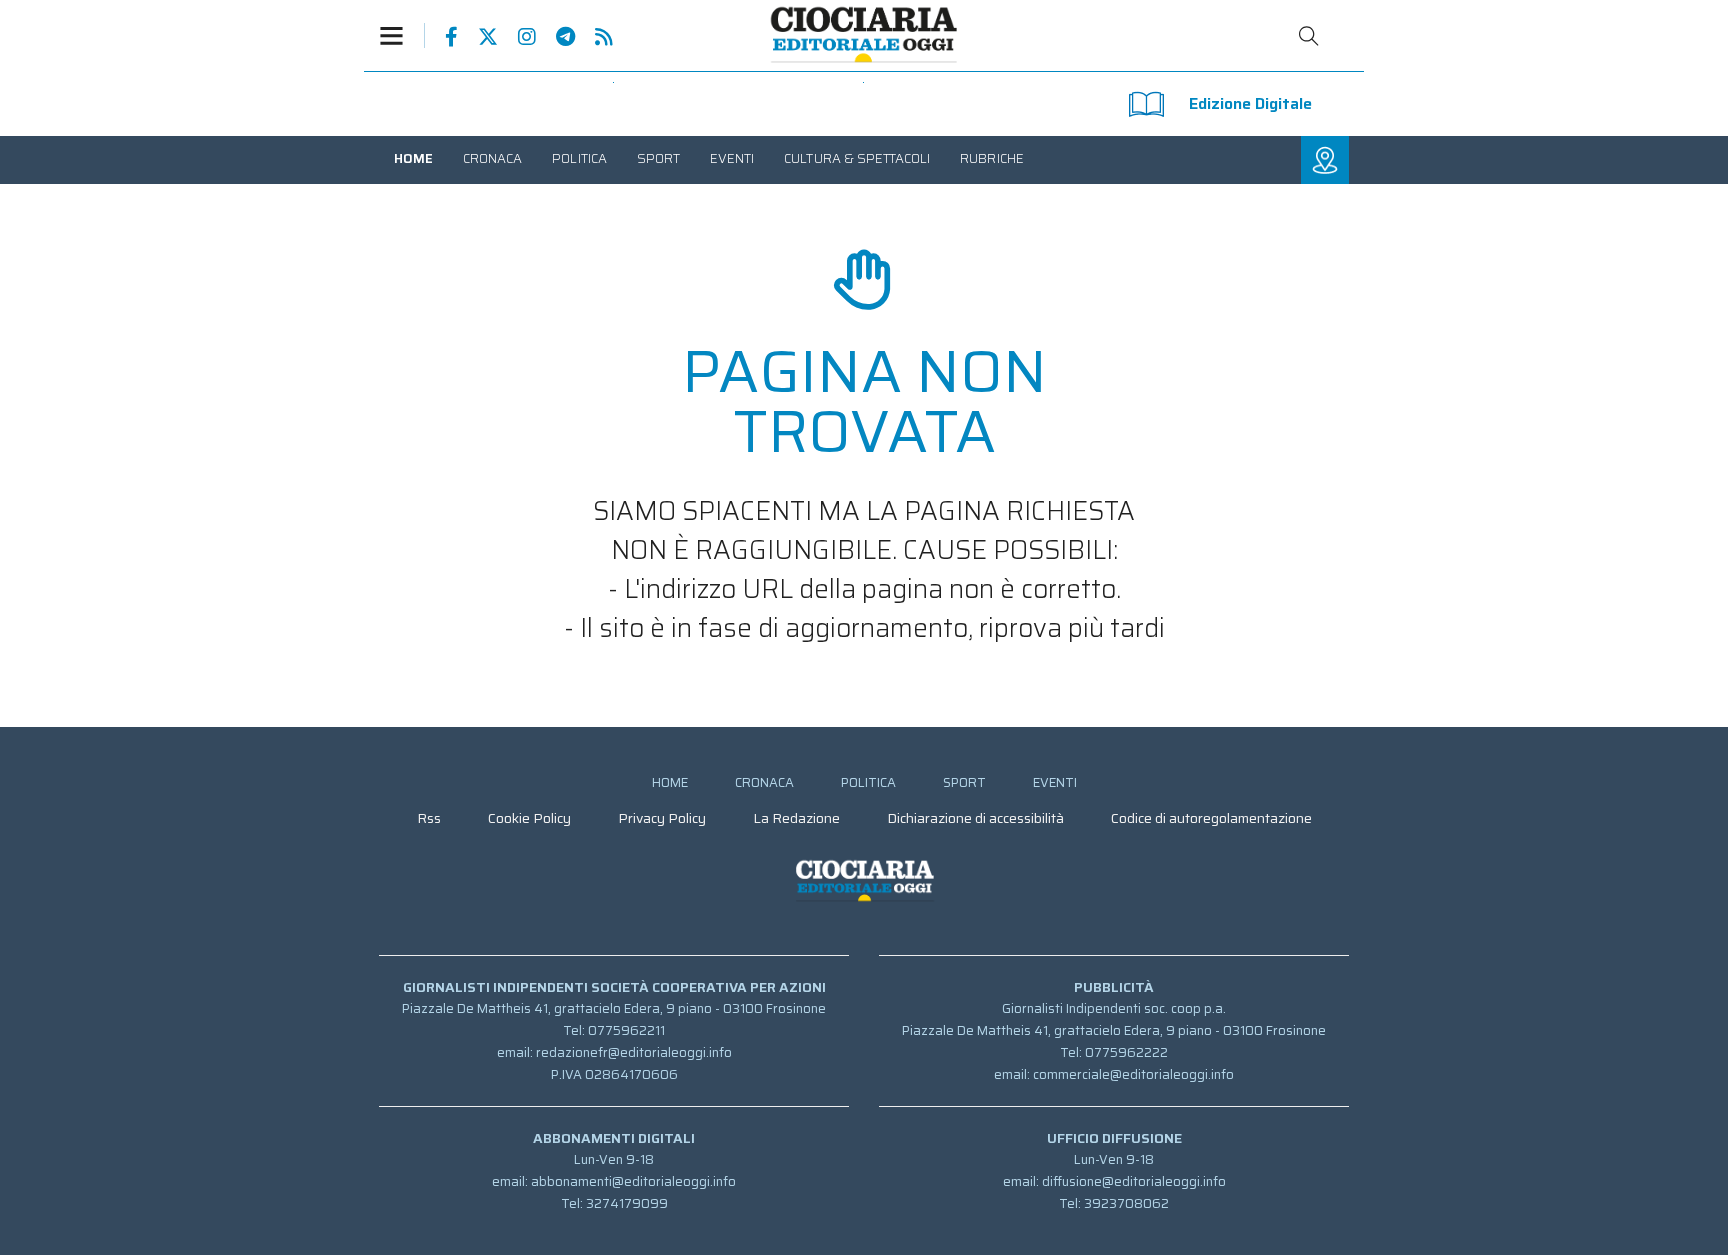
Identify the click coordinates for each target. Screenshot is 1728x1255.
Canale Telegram (555, 37)
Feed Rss (594, 37)
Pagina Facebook (441, 37)
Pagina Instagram (517, 37)
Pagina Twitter (478, 37)
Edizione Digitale (1250, 103)
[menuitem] (413, 158)
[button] (402, 35)
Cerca (1309, 36)
